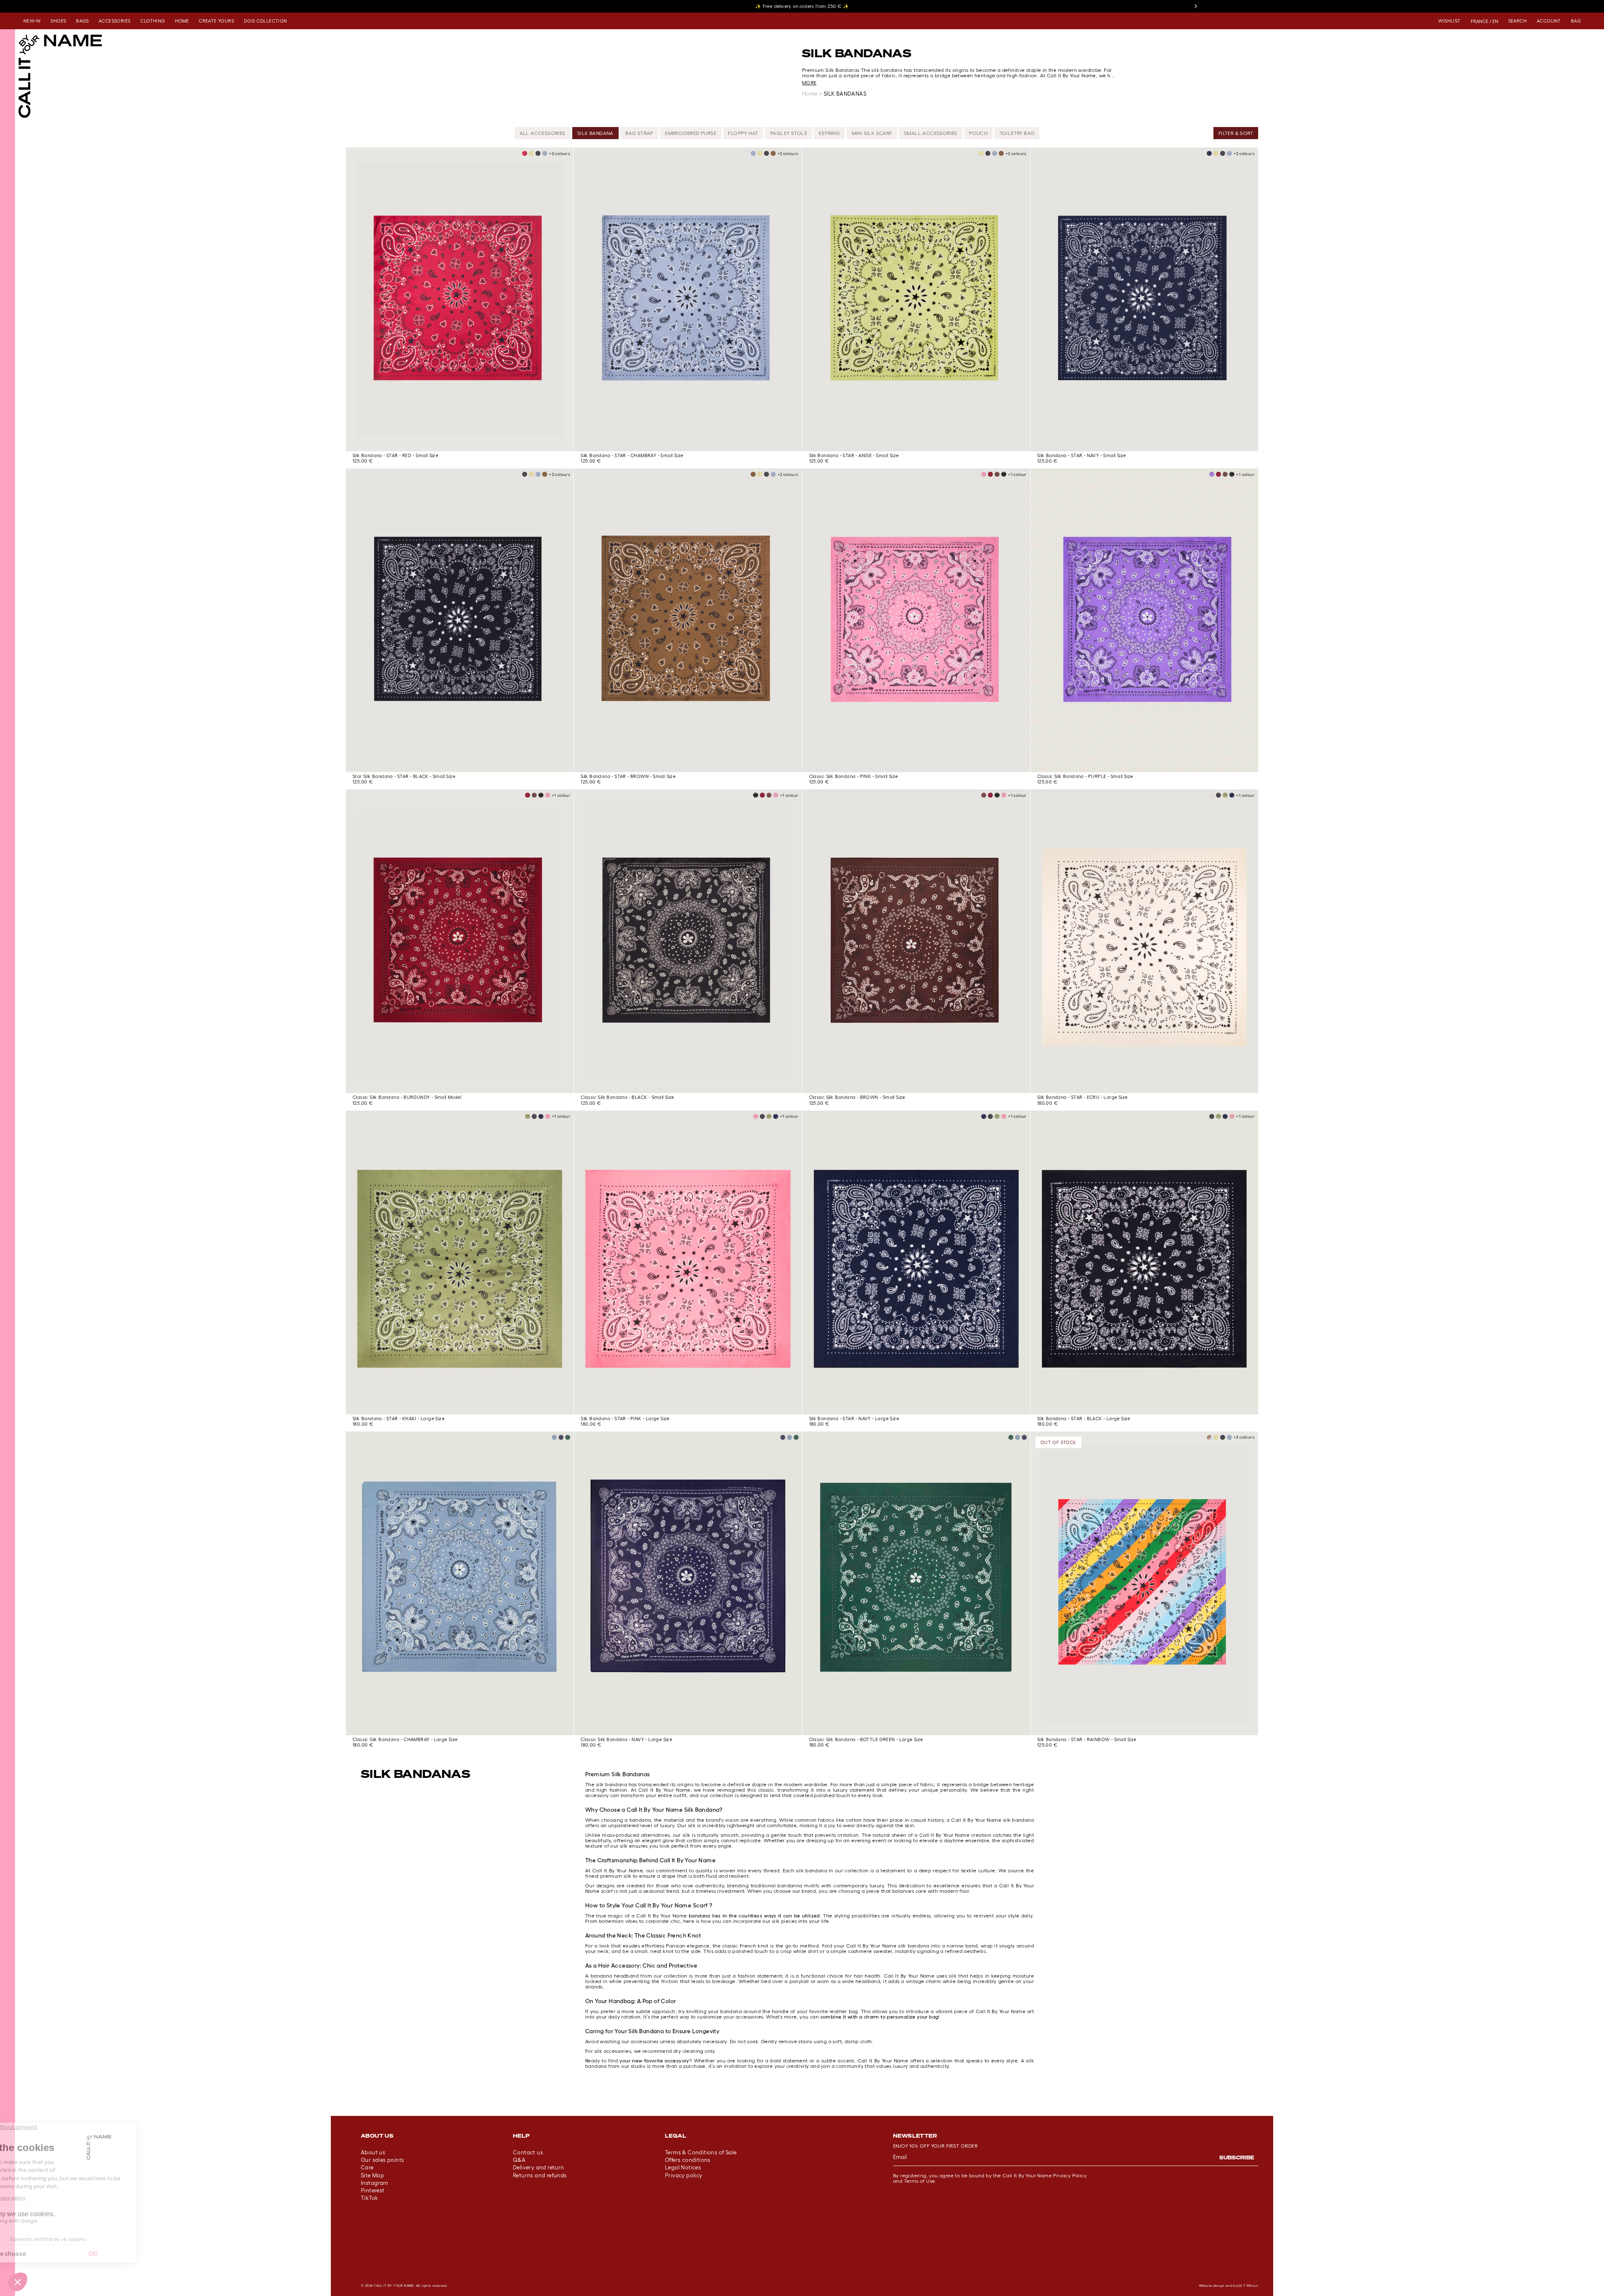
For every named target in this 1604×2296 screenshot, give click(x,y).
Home (182, 21)
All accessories (543, 133)
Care (367, 2168)
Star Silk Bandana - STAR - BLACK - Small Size (404, 776)
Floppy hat (743, 133)
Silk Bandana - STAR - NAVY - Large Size (854, 1419)
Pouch (978, 133)
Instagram (375, 2183)
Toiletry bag (1017, 133)
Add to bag (460, 439)
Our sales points (382, 2160)
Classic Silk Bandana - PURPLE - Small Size (1085, 776)
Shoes (58, 21)
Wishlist (1449, 21)
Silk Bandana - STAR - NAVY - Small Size (1082, 455)
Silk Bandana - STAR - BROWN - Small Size (628, 776)
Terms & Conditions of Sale (701, 2152)
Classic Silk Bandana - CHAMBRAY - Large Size (405, 1739)
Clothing (152, 21)
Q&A (519, 2160)
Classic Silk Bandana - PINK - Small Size (854, 776)
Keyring (829, 133)
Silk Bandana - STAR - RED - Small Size (395, 455)
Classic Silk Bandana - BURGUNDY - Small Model (407, 1097)
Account (1549, 21)
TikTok (369, 2198)
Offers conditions (688, 2160)
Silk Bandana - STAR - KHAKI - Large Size (398, 1419)
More (809, 83)
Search (1518, 21)
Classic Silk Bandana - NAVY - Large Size (626, 1739)
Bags (82, 21)
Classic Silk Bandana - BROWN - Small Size (857, 1097)
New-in (32, 21)
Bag (1576, 21)
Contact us (528, 2152)
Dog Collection (266, 21)
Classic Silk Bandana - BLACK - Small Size (627, 1097)
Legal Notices (683, 2168)
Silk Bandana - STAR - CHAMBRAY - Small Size (632, 455)
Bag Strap (639, 133)
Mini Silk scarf (872, 133)
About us (373, 2152)
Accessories (114, 21)
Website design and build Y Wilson (1228, 2286)
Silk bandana (595, 133)
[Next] (1195, 6)
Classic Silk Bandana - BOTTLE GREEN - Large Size (866, 1739)
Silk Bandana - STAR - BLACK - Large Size (1084, 1419)
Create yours (216, 21)
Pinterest (373, 2190)
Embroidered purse (691, 133)
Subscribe (1237, 2157)
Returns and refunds (540, 2175)
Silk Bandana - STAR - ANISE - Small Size (854, 455)
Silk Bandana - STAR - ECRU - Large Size (1082, 1097)
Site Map (372, 2175)
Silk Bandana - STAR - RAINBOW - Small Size (1087, 1739)
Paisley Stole (789, 133)
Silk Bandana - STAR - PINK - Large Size (625, 1419)
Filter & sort (1236, 133)
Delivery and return (539, 2168)
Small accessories (931, 133)
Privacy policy (684, 2175)
